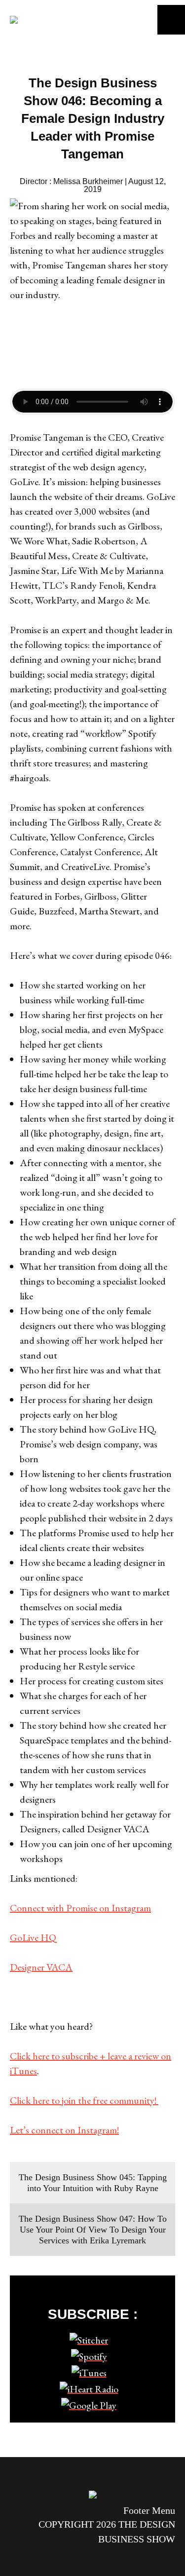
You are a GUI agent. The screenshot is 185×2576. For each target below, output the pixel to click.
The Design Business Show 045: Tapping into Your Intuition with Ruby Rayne (93, 2183)
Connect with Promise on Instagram (80, 1908)
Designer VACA (41, 1967)
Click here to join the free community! (84, 2100)
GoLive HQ (33, 1937)
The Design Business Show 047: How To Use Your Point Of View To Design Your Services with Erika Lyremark (93, 2230)
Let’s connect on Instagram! (64, 2130)
